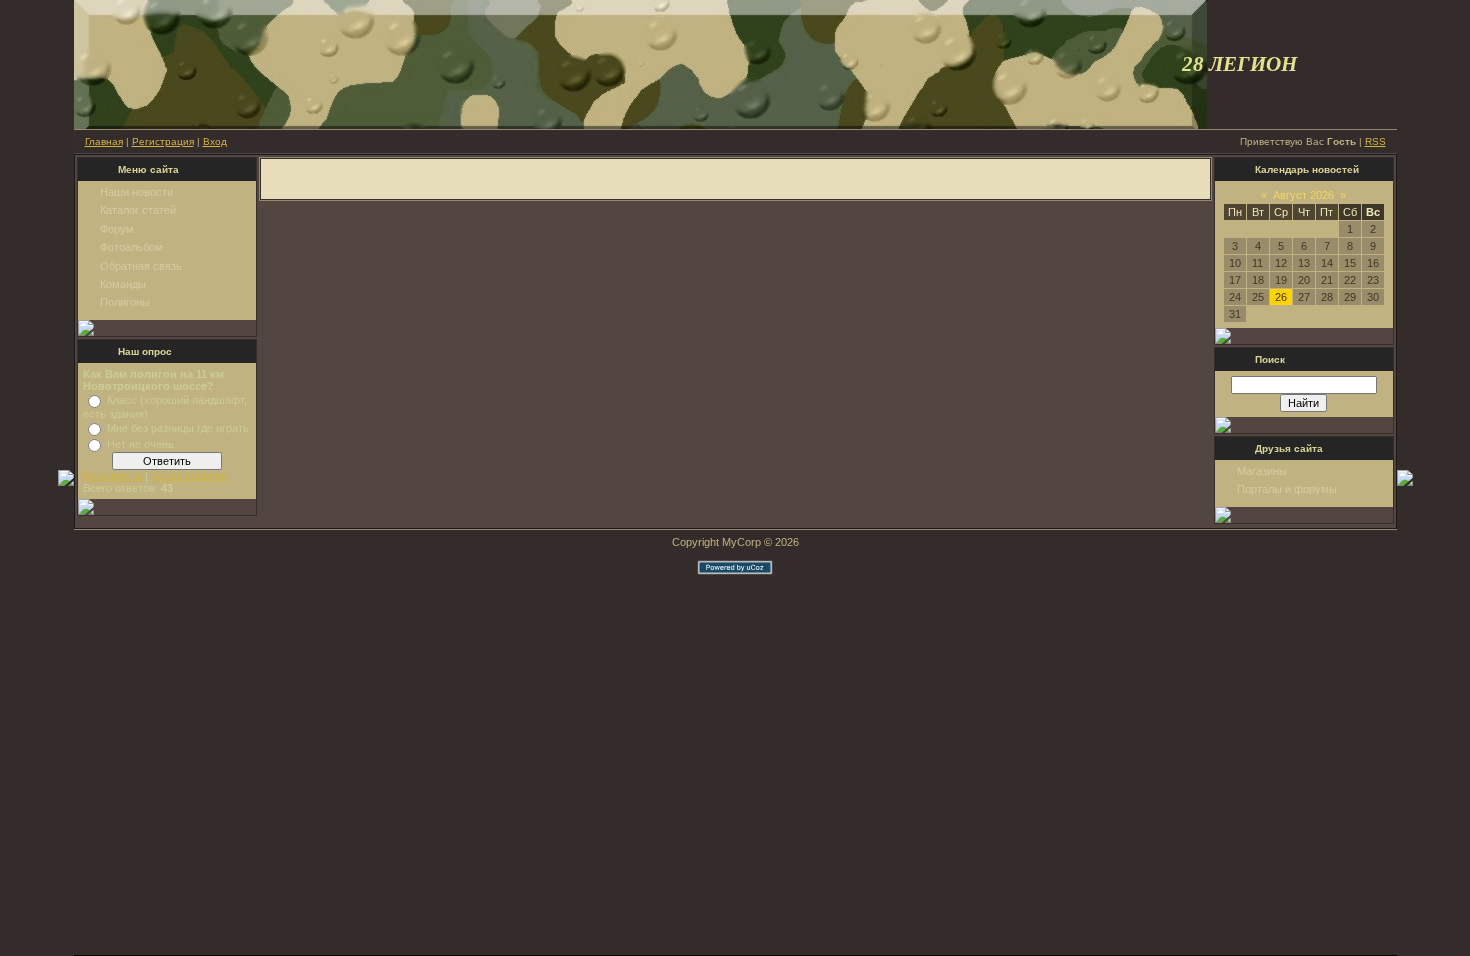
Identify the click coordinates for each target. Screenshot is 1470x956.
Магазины (1262, 471)
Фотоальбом (131, 247)
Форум (117, 229)
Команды (123, 284)
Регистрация (163, 141)
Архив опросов (189, 476)
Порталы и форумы (1287, 489)
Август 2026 (1303, 195)
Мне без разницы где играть (178, 428)
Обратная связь (141, 266)
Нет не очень (140, 444)
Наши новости (136, 192)
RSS (1375, 141)
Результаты (112, 476)
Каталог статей (138, 210)
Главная (104, 141)
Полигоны (125, 302)
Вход (215, 141)
